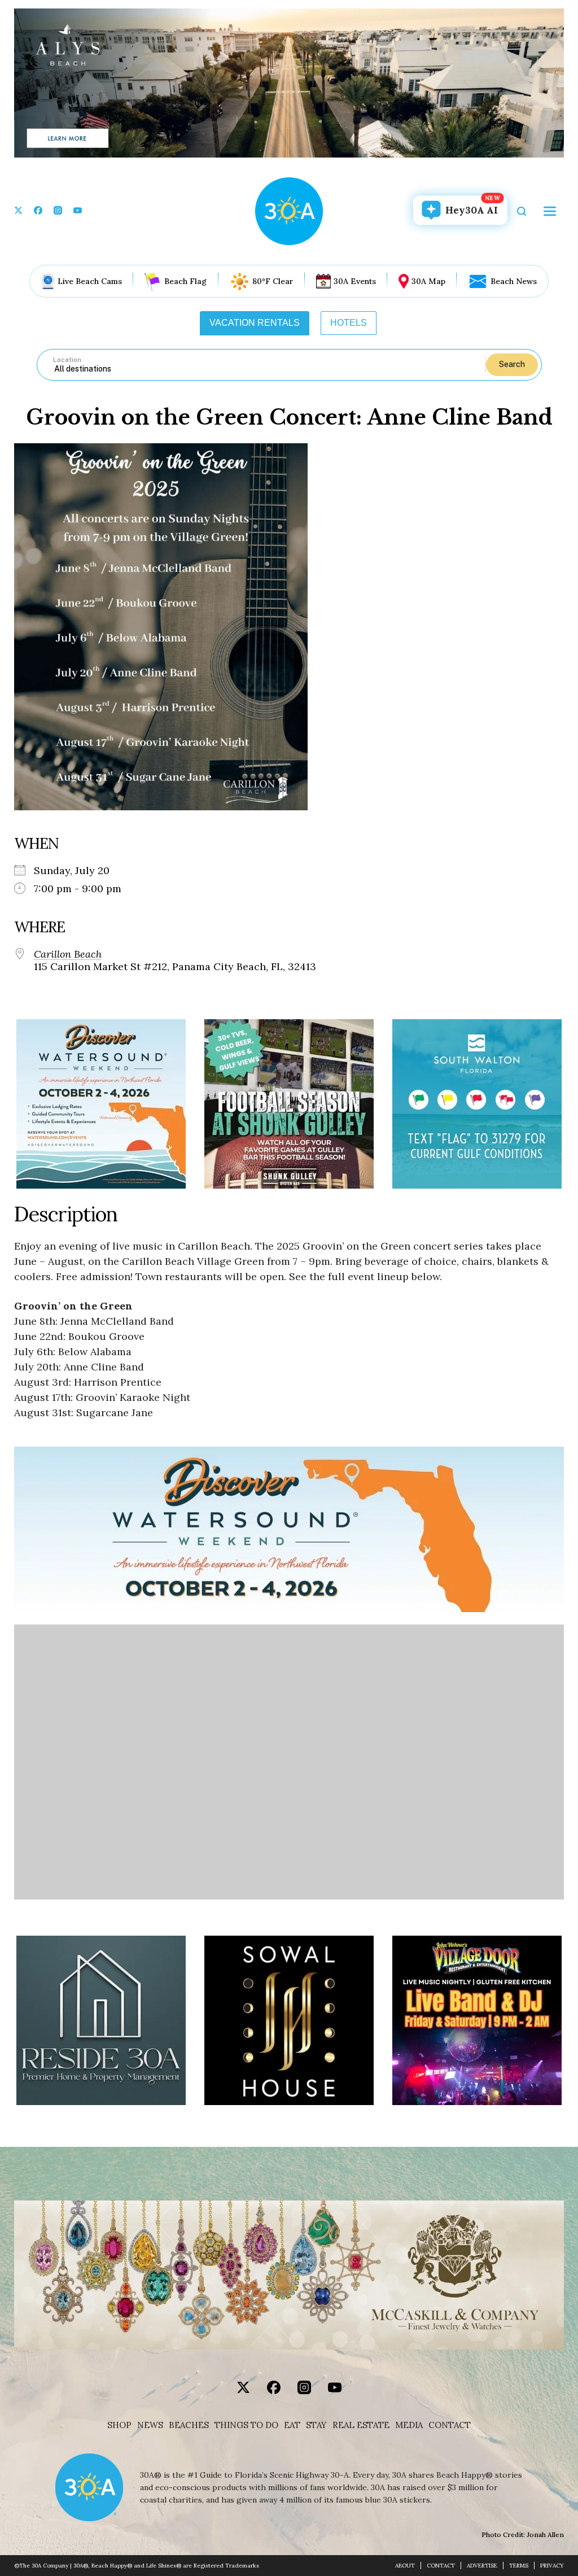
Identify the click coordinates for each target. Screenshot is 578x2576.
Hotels (349, 323)
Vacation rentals (255, 323)
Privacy (552, 2566)
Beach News (514, 281)
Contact (450, 2425)
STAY (316, 2425)
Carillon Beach (68, 954)
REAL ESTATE (361, 2425)
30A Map (428, 281)
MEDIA (409, 2425)
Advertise (482, 2566)
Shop (119, 2425)
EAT (292, 2425)
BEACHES (189, 2425)
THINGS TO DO (246, 2425)
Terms (519, 2566)
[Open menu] (550, 211)
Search (512, 364)
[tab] (255, 323)
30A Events (355, 281)
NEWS (150, 2425)
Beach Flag (185, 281)
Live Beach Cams (90, 281)
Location (67, 360)
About (405, 2566)
